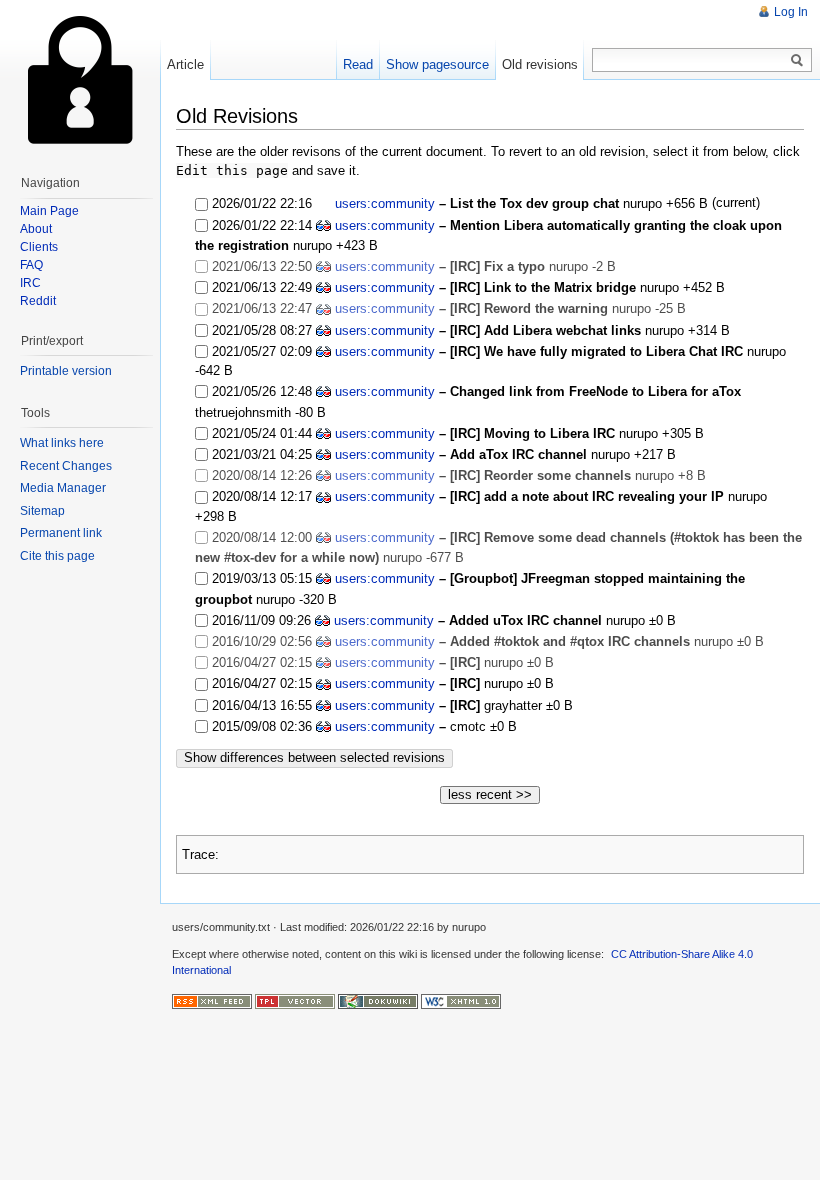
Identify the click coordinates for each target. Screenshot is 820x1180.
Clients (39, 247)
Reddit (38, 301)
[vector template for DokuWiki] (295, 1001)
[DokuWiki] (378, 1001)
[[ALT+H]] (80, 80)
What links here (62, 443)
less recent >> (490, 794)
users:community (385, 203)
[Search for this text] (797, 61)
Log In (791, 12)
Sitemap (42, 511)
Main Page (49, 211)
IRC (30, 283)
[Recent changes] (212, 1001)
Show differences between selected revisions (314, 757)
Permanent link (61, 533)
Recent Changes (66, 466)
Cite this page (57, 556)
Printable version (66, 371)
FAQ (31, 265)
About (36, 229)
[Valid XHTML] (461, 1001)
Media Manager (63, 488)
